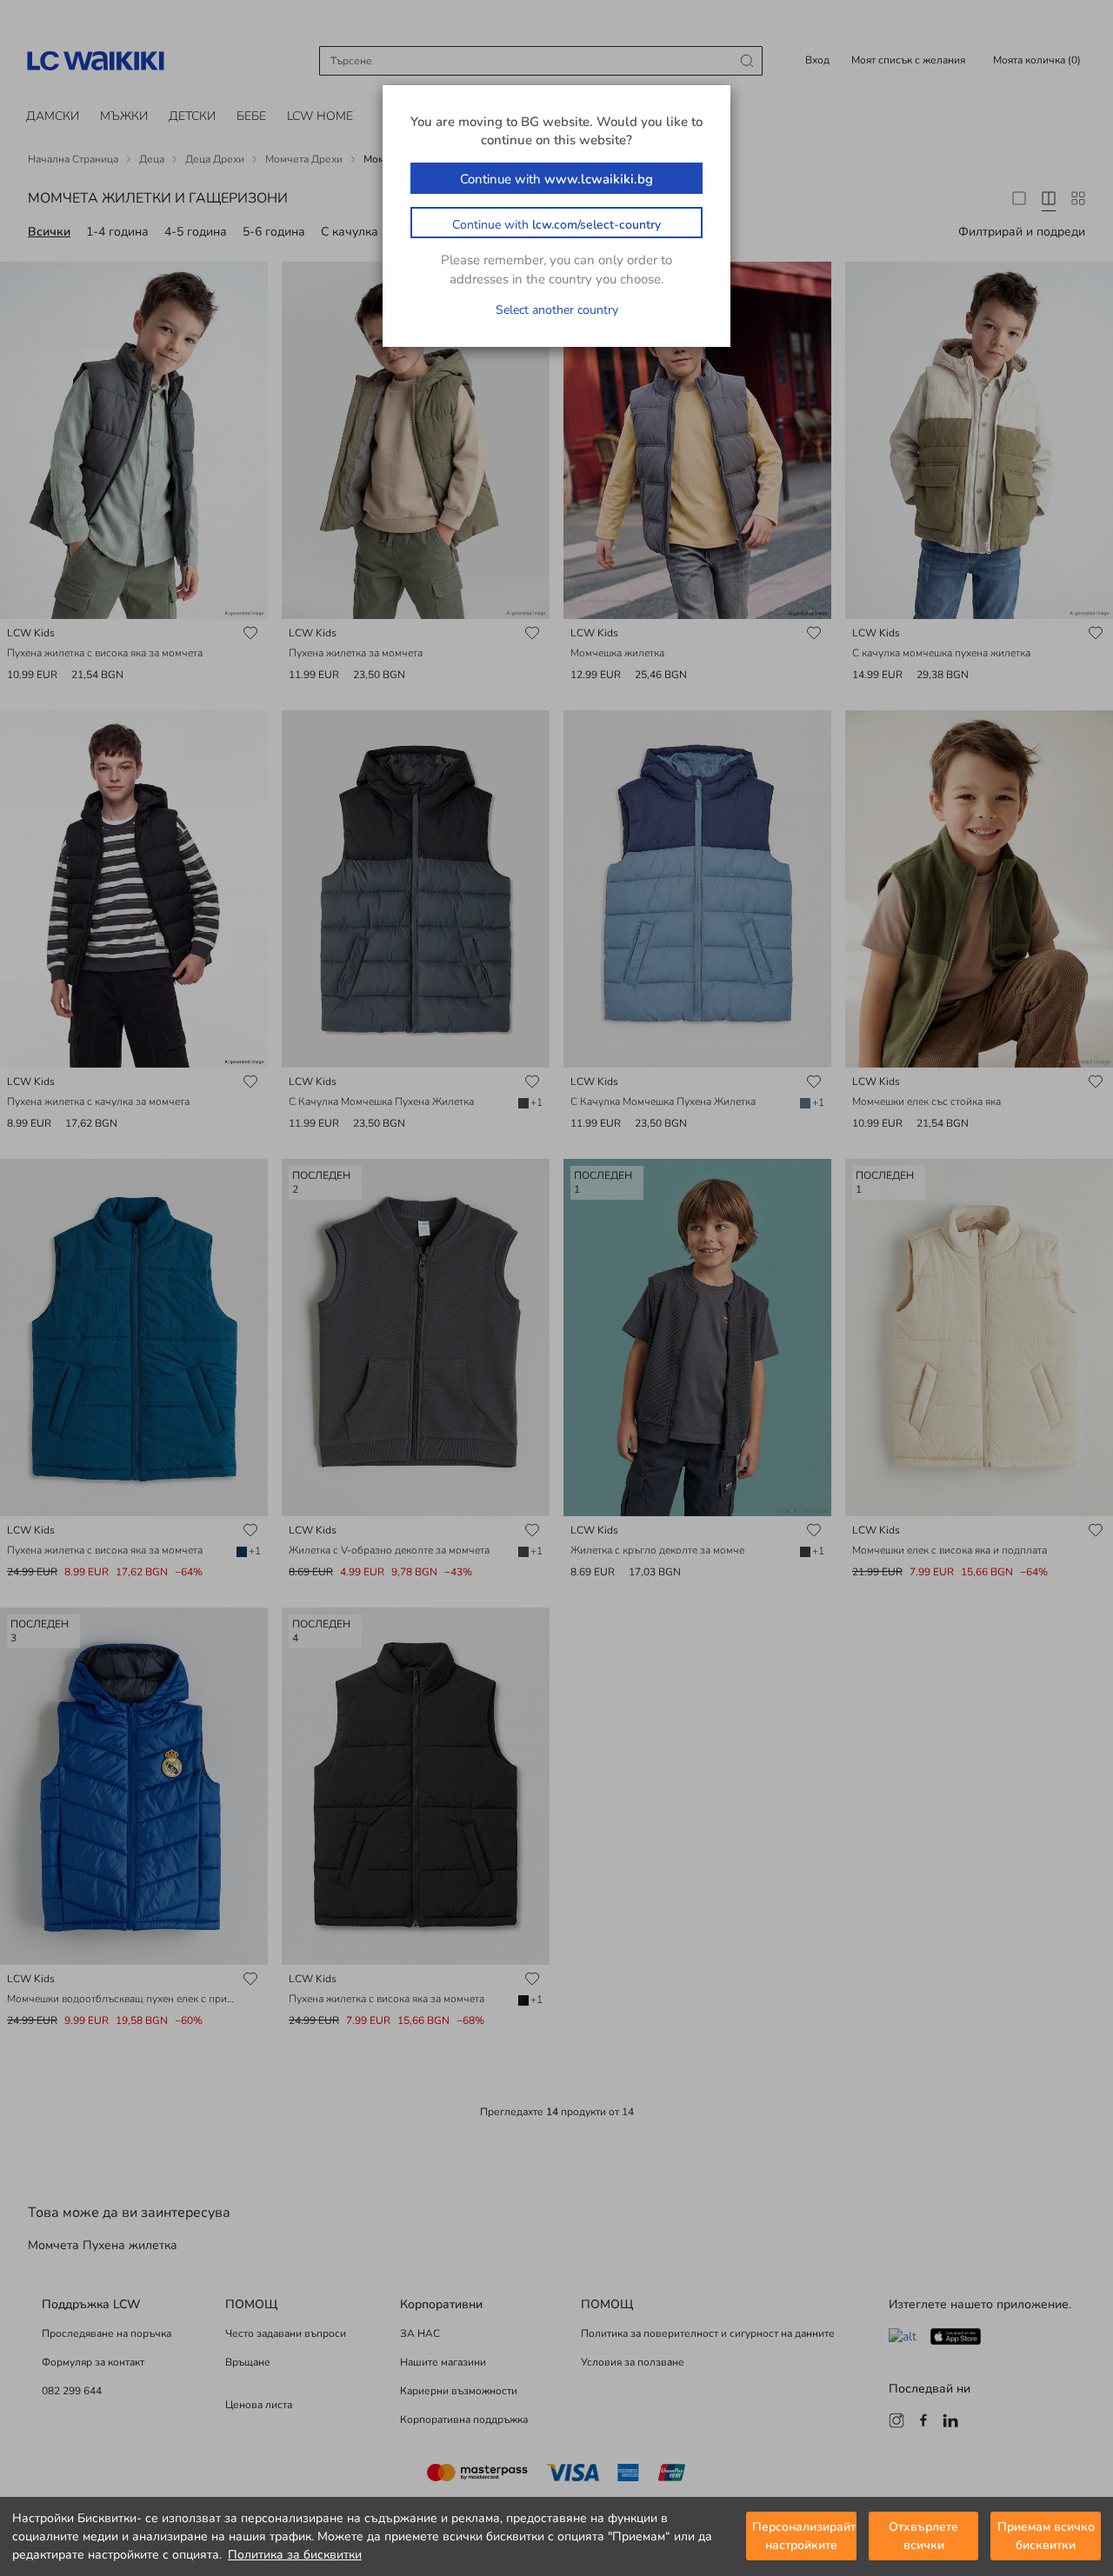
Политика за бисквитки (295, 2555)
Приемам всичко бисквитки (1046, 2537)
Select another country (557, 310)
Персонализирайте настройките (804, 2537)
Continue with (556, 179)
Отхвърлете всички (923, 2537)
